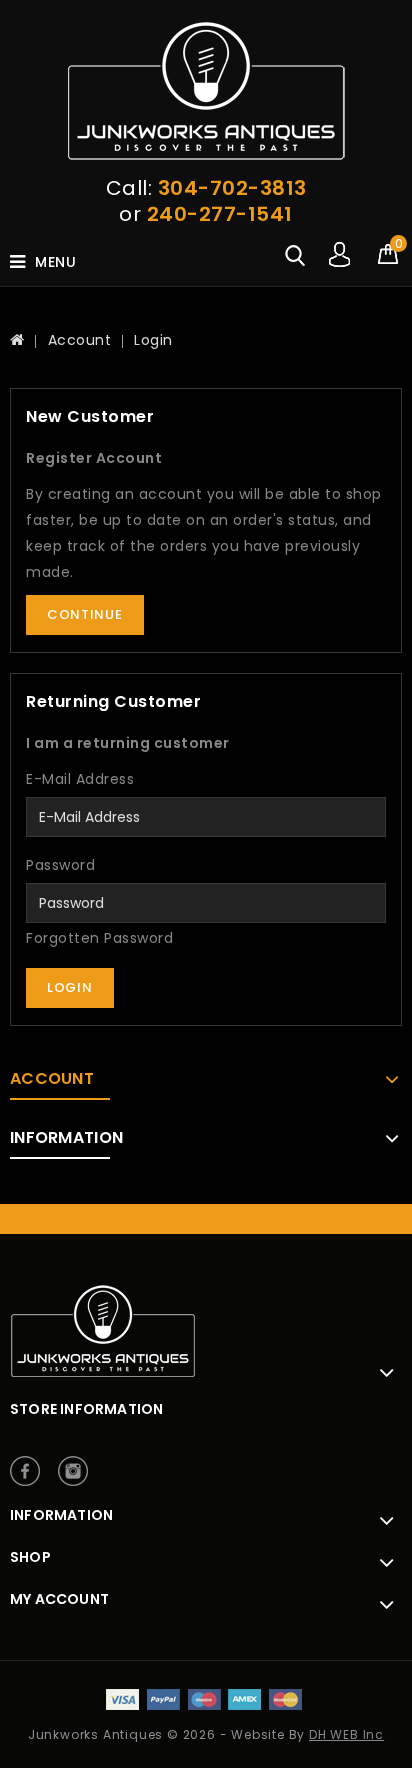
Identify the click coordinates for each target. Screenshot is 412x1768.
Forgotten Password (99, 938)
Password (60, 865)
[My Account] (339, 256)
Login (153, 340)
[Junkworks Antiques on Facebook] (25, 1471)
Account (80, 340)
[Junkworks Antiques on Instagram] (73, 1471)
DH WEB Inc (346, 1734)
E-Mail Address (80, 779)
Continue (85, 614)
